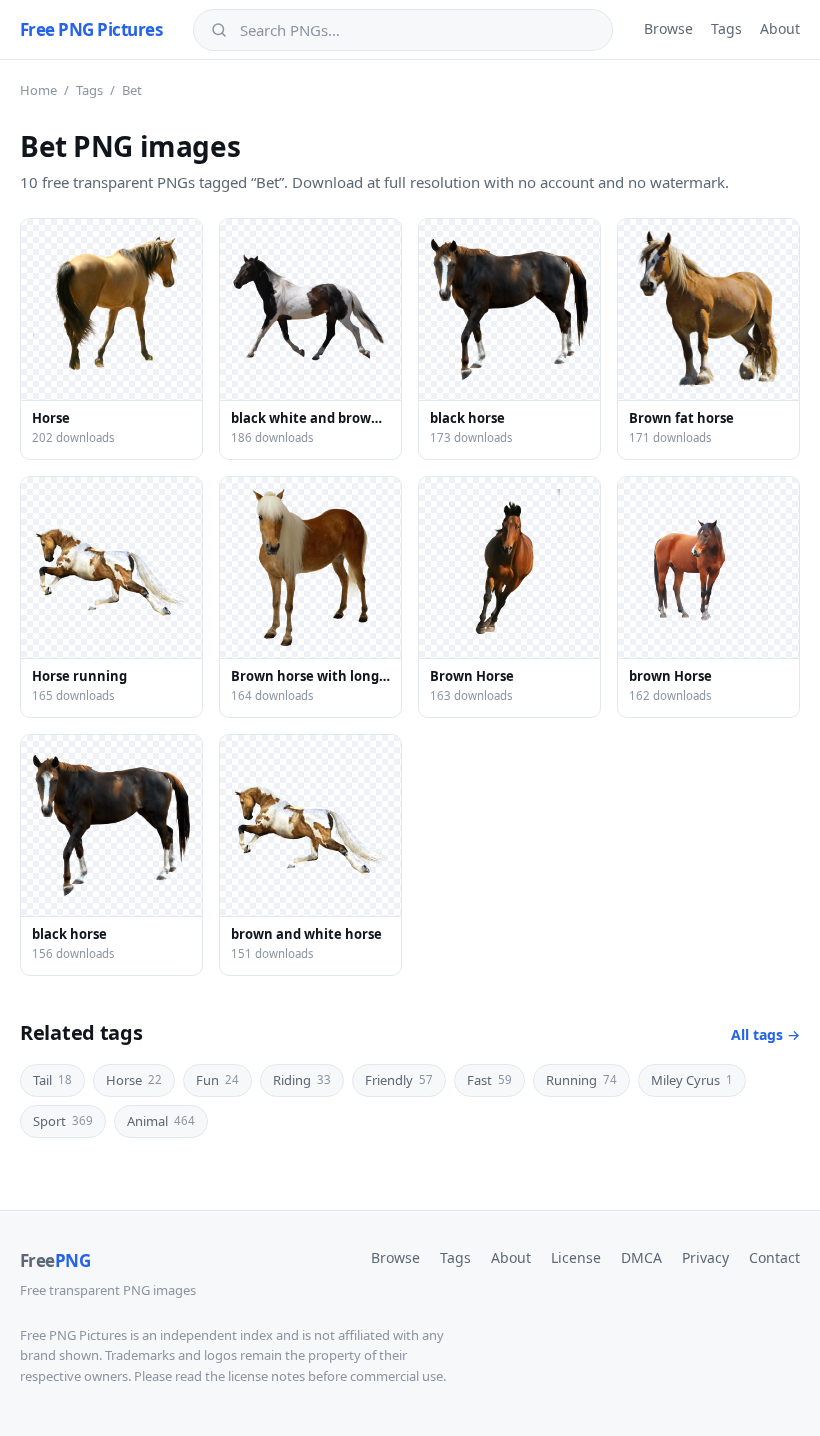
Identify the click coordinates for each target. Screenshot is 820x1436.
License (576, 1257)
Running (581, 1080)
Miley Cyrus (692, 1080)
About (780, 28)
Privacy (705, 1257)
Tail (52, 1080)
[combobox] (417, 30)
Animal (161, 1121)
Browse (668, 28)
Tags (726, 28)
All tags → (765, 1034)
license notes (266, 1376)
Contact (774, 1257)
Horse (134, 1080)
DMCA (641, 1257)
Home (38, 90)
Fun (217, 1080)
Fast (489, 1080)
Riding (302, 1080)
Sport (63, 1121)
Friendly (399, 1080)
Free (55, 1260)
